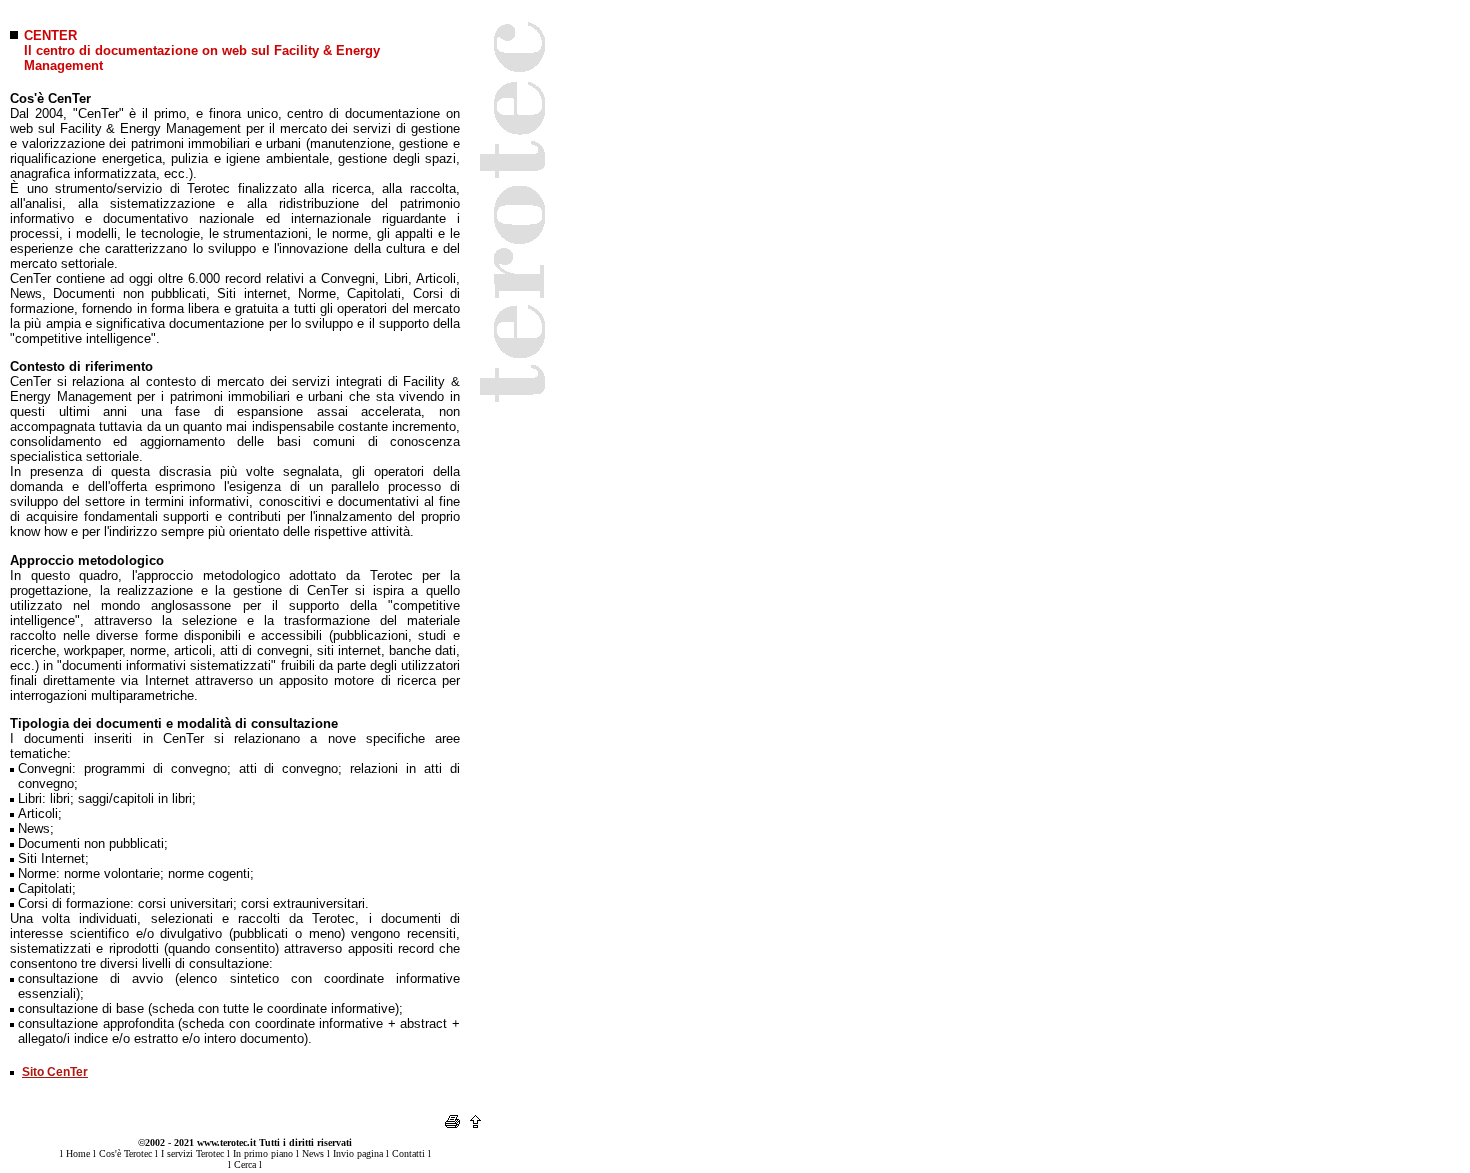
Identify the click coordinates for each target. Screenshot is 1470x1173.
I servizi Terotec (192, 1153)
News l (316, 1153)
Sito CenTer (55, 1072)
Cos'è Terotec (125, 1153)
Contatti (408, 1153)
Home (78, 1153)
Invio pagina (358, 1153)
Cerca (245, 1164)
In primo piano (263, 1153)
